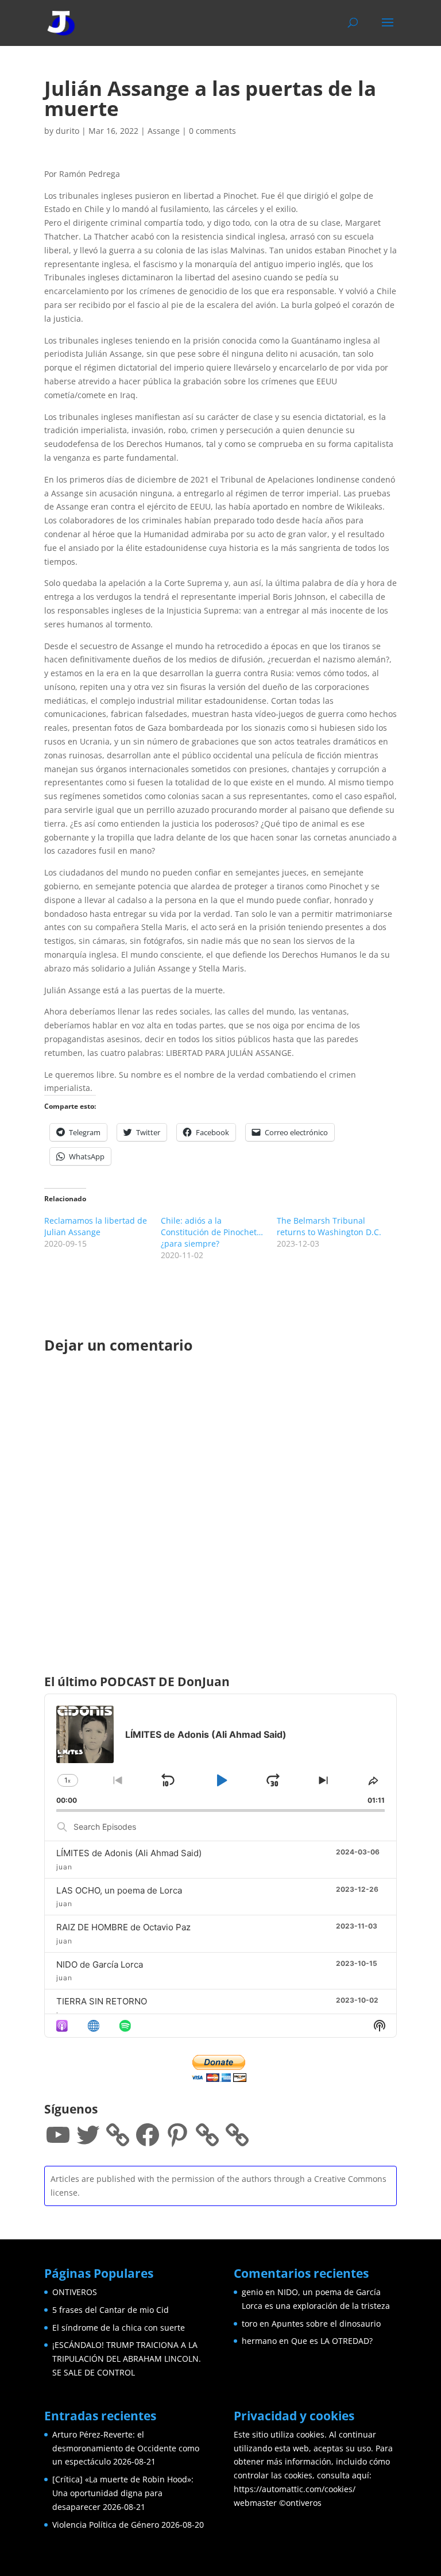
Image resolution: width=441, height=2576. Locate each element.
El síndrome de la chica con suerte (119, 2328)
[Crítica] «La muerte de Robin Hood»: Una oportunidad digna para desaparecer (123, 2493)
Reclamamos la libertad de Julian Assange (96, 1226)
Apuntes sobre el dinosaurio (326, 2324)
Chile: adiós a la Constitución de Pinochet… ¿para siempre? (212, 1232)
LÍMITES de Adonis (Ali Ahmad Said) (129, 1853)
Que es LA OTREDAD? (332, 2341)
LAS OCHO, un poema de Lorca (119, 1890)
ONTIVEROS (75, 2292)
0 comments (212, 131)
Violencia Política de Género (106, 2525)
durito (67, 131)
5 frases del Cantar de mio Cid (111, 2310)
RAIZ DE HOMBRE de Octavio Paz (123, 1927)
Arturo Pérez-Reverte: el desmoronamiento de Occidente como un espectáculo (126, 2448)
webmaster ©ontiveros (278, 2503)
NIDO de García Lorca (100, 1964)
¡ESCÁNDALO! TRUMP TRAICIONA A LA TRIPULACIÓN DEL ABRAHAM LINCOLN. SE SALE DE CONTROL (127, 2359)
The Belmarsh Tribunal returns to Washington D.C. (329, 1226)
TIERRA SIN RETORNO (102, 2001)
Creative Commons (350, 2179)
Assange (164, 131)
